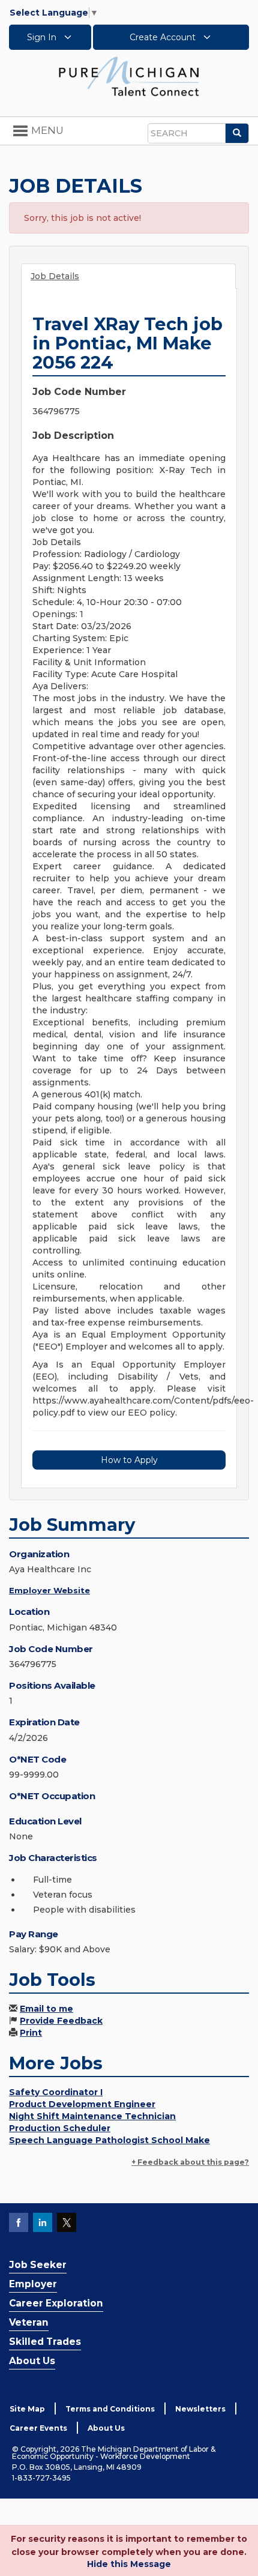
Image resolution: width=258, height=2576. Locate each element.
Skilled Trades (45, 2342)
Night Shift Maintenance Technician (92, 2116)
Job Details (55, 276)
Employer (33, 2284)
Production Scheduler (60, 2128)
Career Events (38, 2428)
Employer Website (49, 1590)
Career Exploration (56, 2303)
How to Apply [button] (129, 1460)
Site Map (27, 2409)
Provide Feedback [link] (61, 2021)
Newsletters (200, 2409)
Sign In (43, 37)
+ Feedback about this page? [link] (190, 2162)
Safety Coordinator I (56, 2092)
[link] (129, 76)
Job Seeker (38, 2265)
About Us (32, 2361)
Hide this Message (129, 2564)
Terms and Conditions (110, 2409)
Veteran (29, 2322)
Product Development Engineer (82, 2104)
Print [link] (31, 2033)
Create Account (164, 37)
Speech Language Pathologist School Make (109, 2140)
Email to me (46, 2009)
